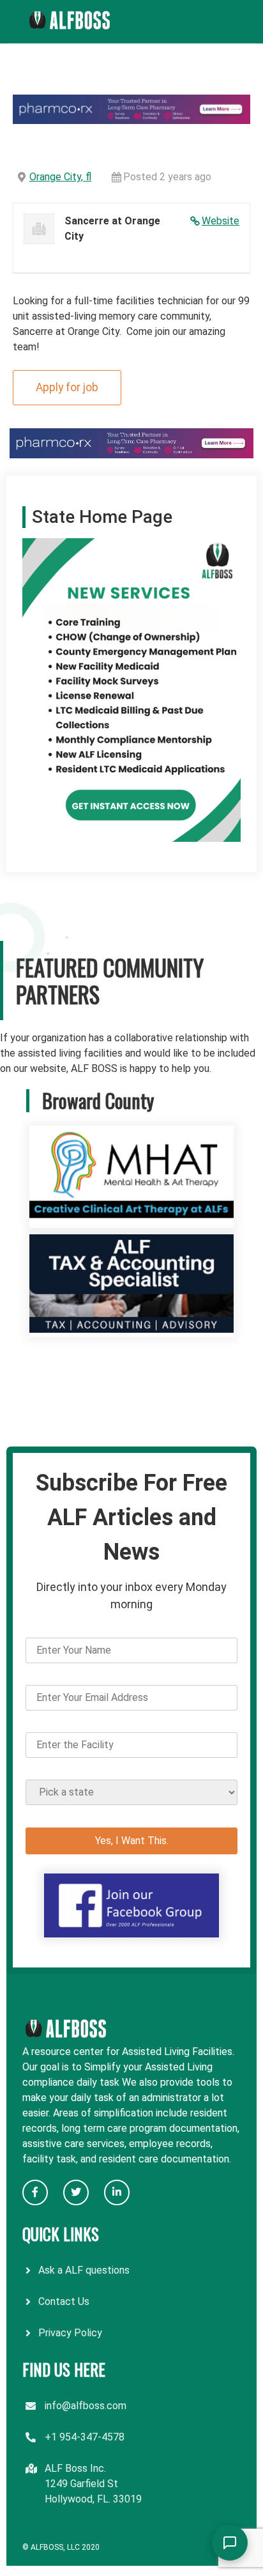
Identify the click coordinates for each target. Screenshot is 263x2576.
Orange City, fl (60, 177)
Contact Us (64, 2301)
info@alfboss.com (86, 2406)
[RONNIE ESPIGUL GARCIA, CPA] (131, 1329)
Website (221, 221)
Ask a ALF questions (84, 2270)
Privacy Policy (70, 2333)
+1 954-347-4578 (85, 2437)
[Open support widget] (230, 2543)
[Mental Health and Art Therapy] (131, 1220)
